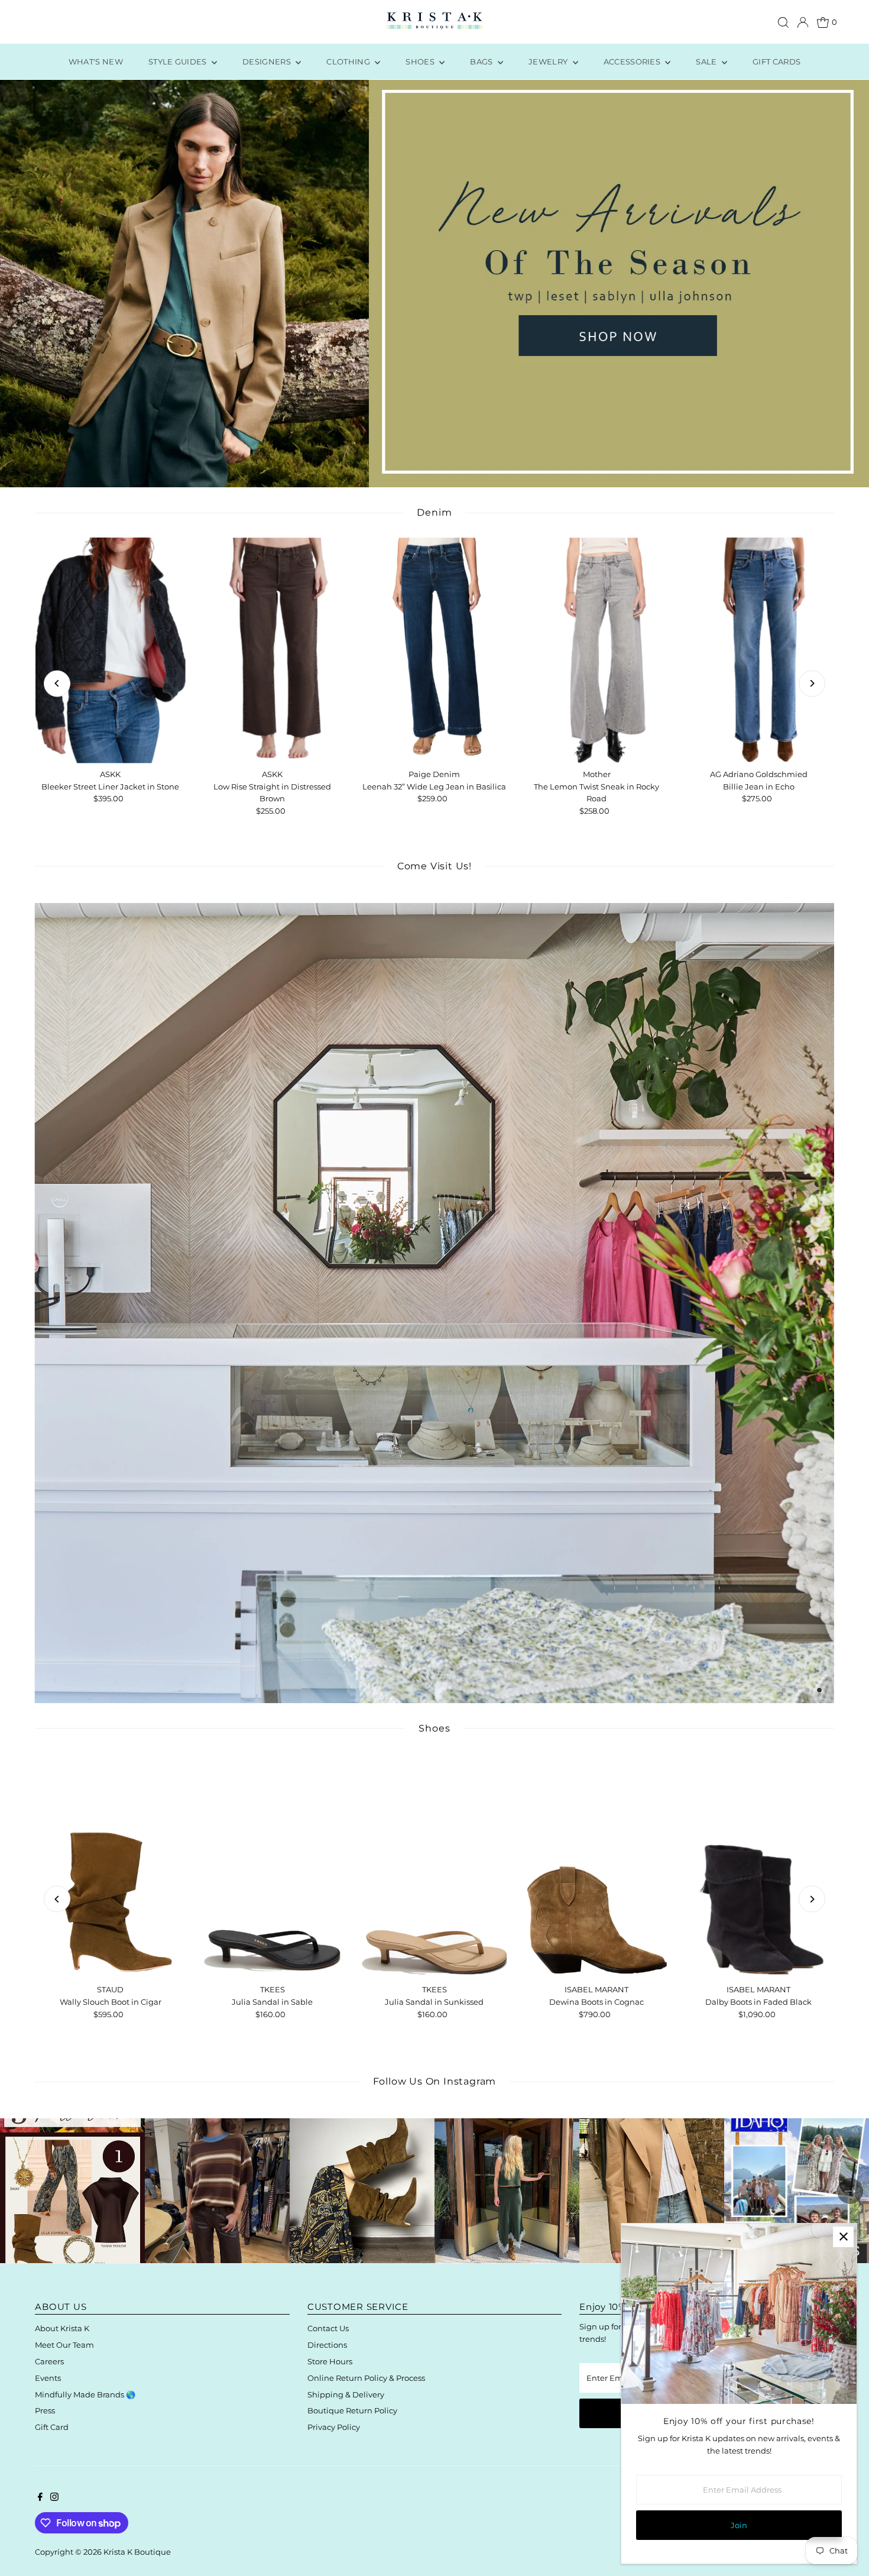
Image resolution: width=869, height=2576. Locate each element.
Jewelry (549, 62)
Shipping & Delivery (346, 2394)
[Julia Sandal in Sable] (273, 1866)
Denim (434, 512)
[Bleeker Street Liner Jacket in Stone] (110, 650)
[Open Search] (783, 22)
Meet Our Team (64, 2345)
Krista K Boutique (137, 2552)
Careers (49, 2361)
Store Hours (330, 2361)
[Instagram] (54, 2498)
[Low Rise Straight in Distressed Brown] (273, 650)
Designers (267, 62)
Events (48, 2378)
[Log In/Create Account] (803, 22)
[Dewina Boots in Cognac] (596, 1866)
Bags (482, 62)
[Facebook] (40, 2498)
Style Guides (179, 62)
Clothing (349, 62)
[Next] (812, 683)
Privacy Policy (334, 2427)
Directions (327, 2345)
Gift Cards (776, 62)
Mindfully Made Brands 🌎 (85, 2394)
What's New (96, 62)
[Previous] (57, 683)
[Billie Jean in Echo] (758, 650)
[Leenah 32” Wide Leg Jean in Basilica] (434, 650)
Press (45, 2410)
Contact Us (328, 2328)
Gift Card (52, 2427)
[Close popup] (843, 2237)
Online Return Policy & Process (366, 2378)
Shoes (421, 62)
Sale (707, 62)
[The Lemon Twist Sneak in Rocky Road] (596, 650)
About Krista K (62, 2328)
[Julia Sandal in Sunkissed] (434, 1866)
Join (739, 2525)
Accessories (633, 62)
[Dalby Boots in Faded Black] (758, 1866)
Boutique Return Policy (352, 2410)
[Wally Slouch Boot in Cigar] (110, 1866)
